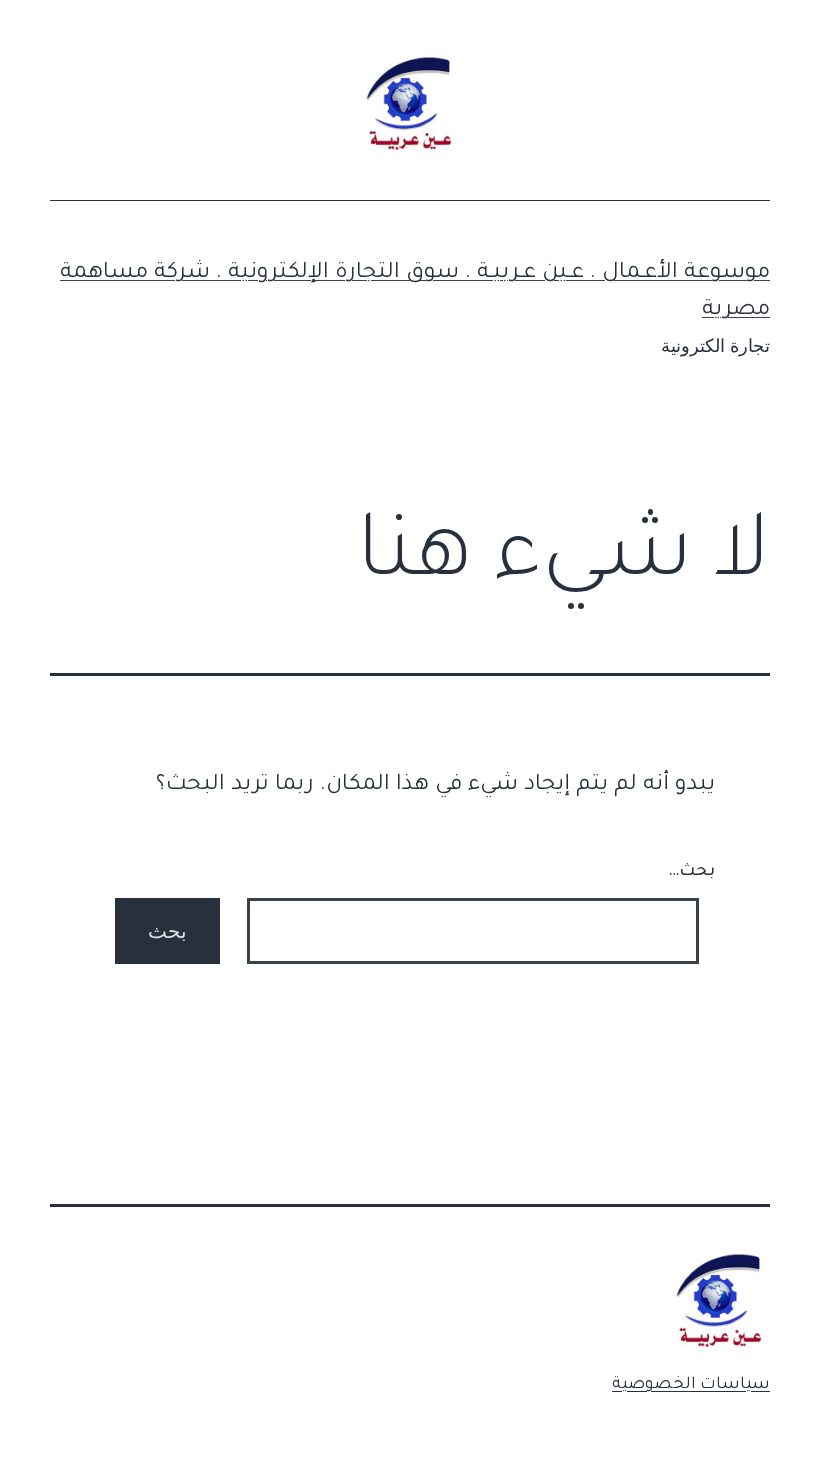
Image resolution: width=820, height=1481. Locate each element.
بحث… (691, 872)
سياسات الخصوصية (691, 1385)
